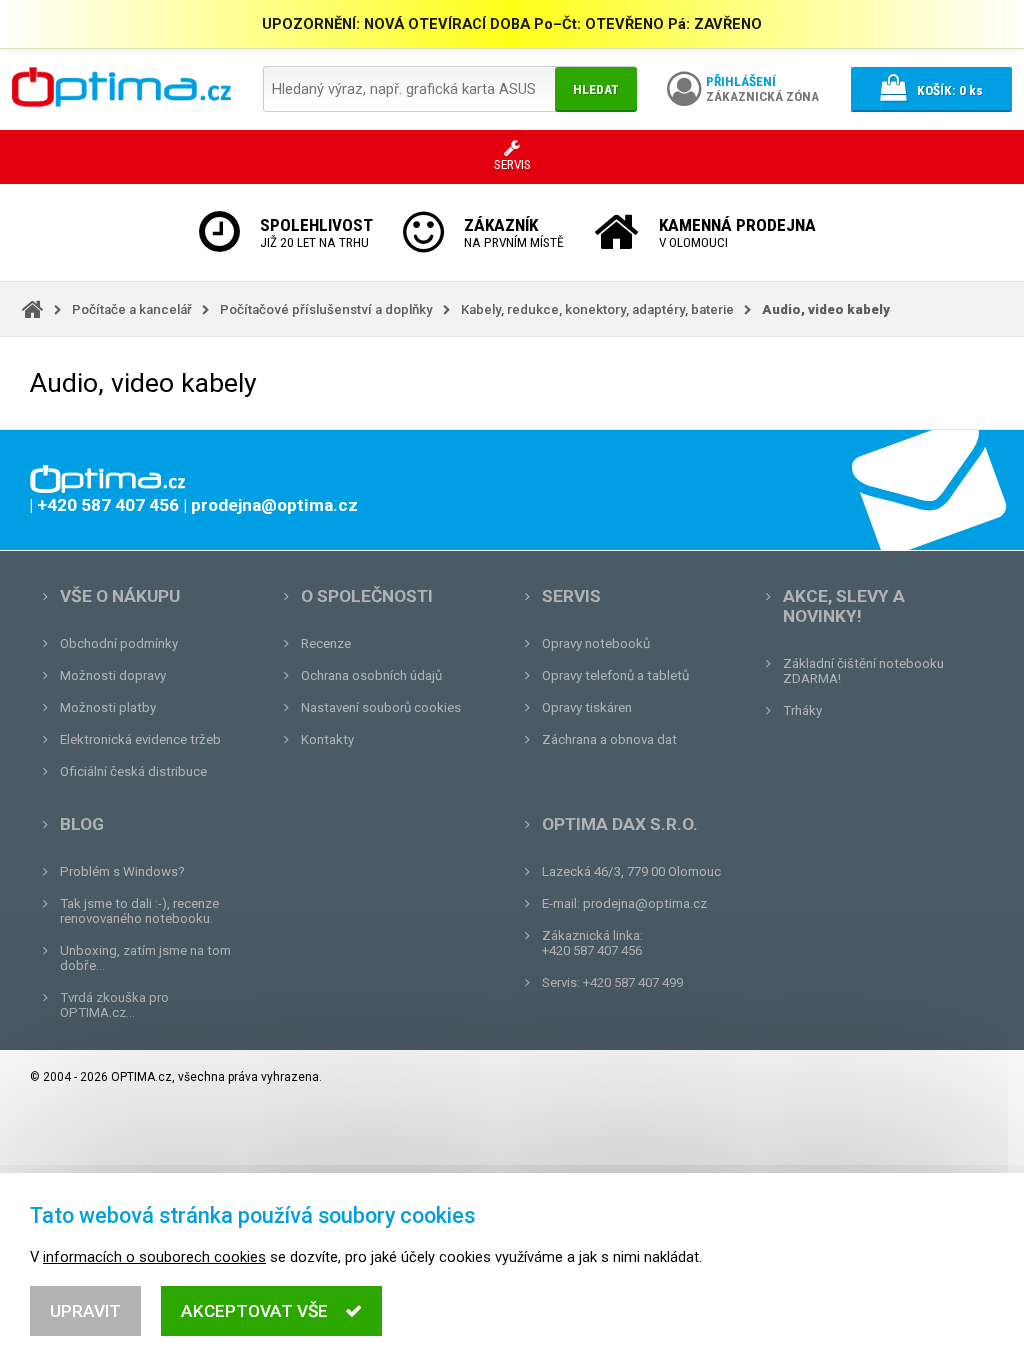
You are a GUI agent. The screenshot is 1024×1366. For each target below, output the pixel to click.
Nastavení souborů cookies (381, 707)
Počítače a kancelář (132, 309)
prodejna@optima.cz (645, 903)
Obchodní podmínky (119, 643)
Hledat (596, 89)
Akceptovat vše (254, 1311)
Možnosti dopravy (113, 675)
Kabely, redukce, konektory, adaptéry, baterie (597, 309)
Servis (571, 596)
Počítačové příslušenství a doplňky (326, 309)
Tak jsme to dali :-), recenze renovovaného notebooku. (139, 911)
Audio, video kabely (826, 309)
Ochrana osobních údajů (371, 675)
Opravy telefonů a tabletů (615, 675)
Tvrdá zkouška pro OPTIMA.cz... (114, 1005)
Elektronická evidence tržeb (140, 739)
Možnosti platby (108, 707)
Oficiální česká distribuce (133, 771)
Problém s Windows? (122, 871)
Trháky (802, 710)
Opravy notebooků (596, 643)
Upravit (85, 1311)
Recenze (326, 643)
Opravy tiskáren (587, 707)
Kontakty (327, 739)
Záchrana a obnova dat (609, 739)
